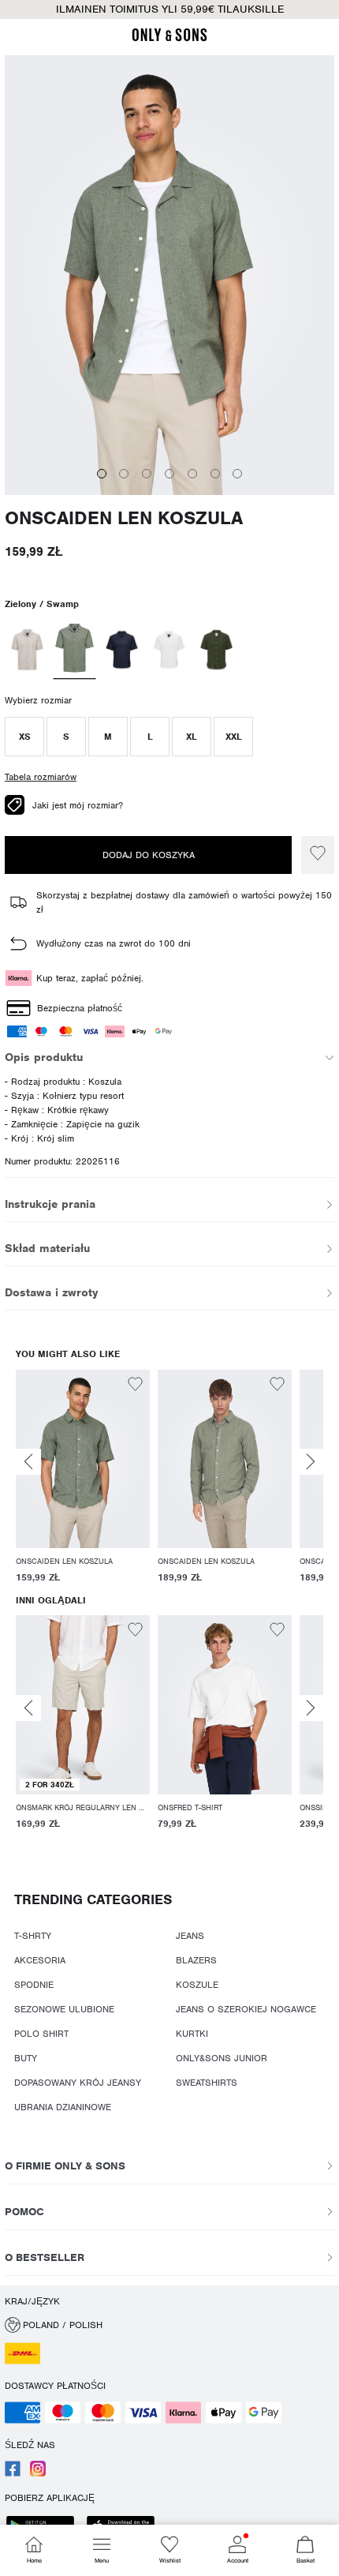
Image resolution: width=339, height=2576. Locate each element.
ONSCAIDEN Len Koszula (124, 518)
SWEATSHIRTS (207, 2083)
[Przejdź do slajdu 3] (147, 474)
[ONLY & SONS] (169, 39)
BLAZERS (196, 1960)
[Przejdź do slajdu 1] (102, 474)
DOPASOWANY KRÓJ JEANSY (78, 2083)
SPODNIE (34, 1985)
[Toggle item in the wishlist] (318, 855)
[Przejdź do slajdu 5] (192, 474)
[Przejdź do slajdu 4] (169, 474)
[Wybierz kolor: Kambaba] (216, 650)
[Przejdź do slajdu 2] (124, 474)
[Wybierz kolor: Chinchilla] (27, 650)
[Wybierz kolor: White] (169, 650)
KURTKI (192, 2034)
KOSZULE (197, 1985)
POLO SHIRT (41, 2034)
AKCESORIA (40, 1960)
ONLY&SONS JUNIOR (222, 2058)
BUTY (26, 2058)
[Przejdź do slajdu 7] (237, 474)
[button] (24, 737)
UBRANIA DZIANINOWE (63, 2107)
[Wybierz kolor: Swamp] (75, 650)
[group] (83, 1479)
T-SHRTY (33, 1936)
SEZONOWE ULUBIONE (64, 2009)
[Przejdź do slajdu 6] (215, 474)
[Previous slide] (28, 1462)
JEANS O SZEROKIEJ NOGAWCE (246, 2009)
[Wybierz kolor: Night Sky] (122, 650)
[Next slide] (311, 1462)
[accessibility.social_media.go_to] (13, 2473)
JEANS (190, 1936)
